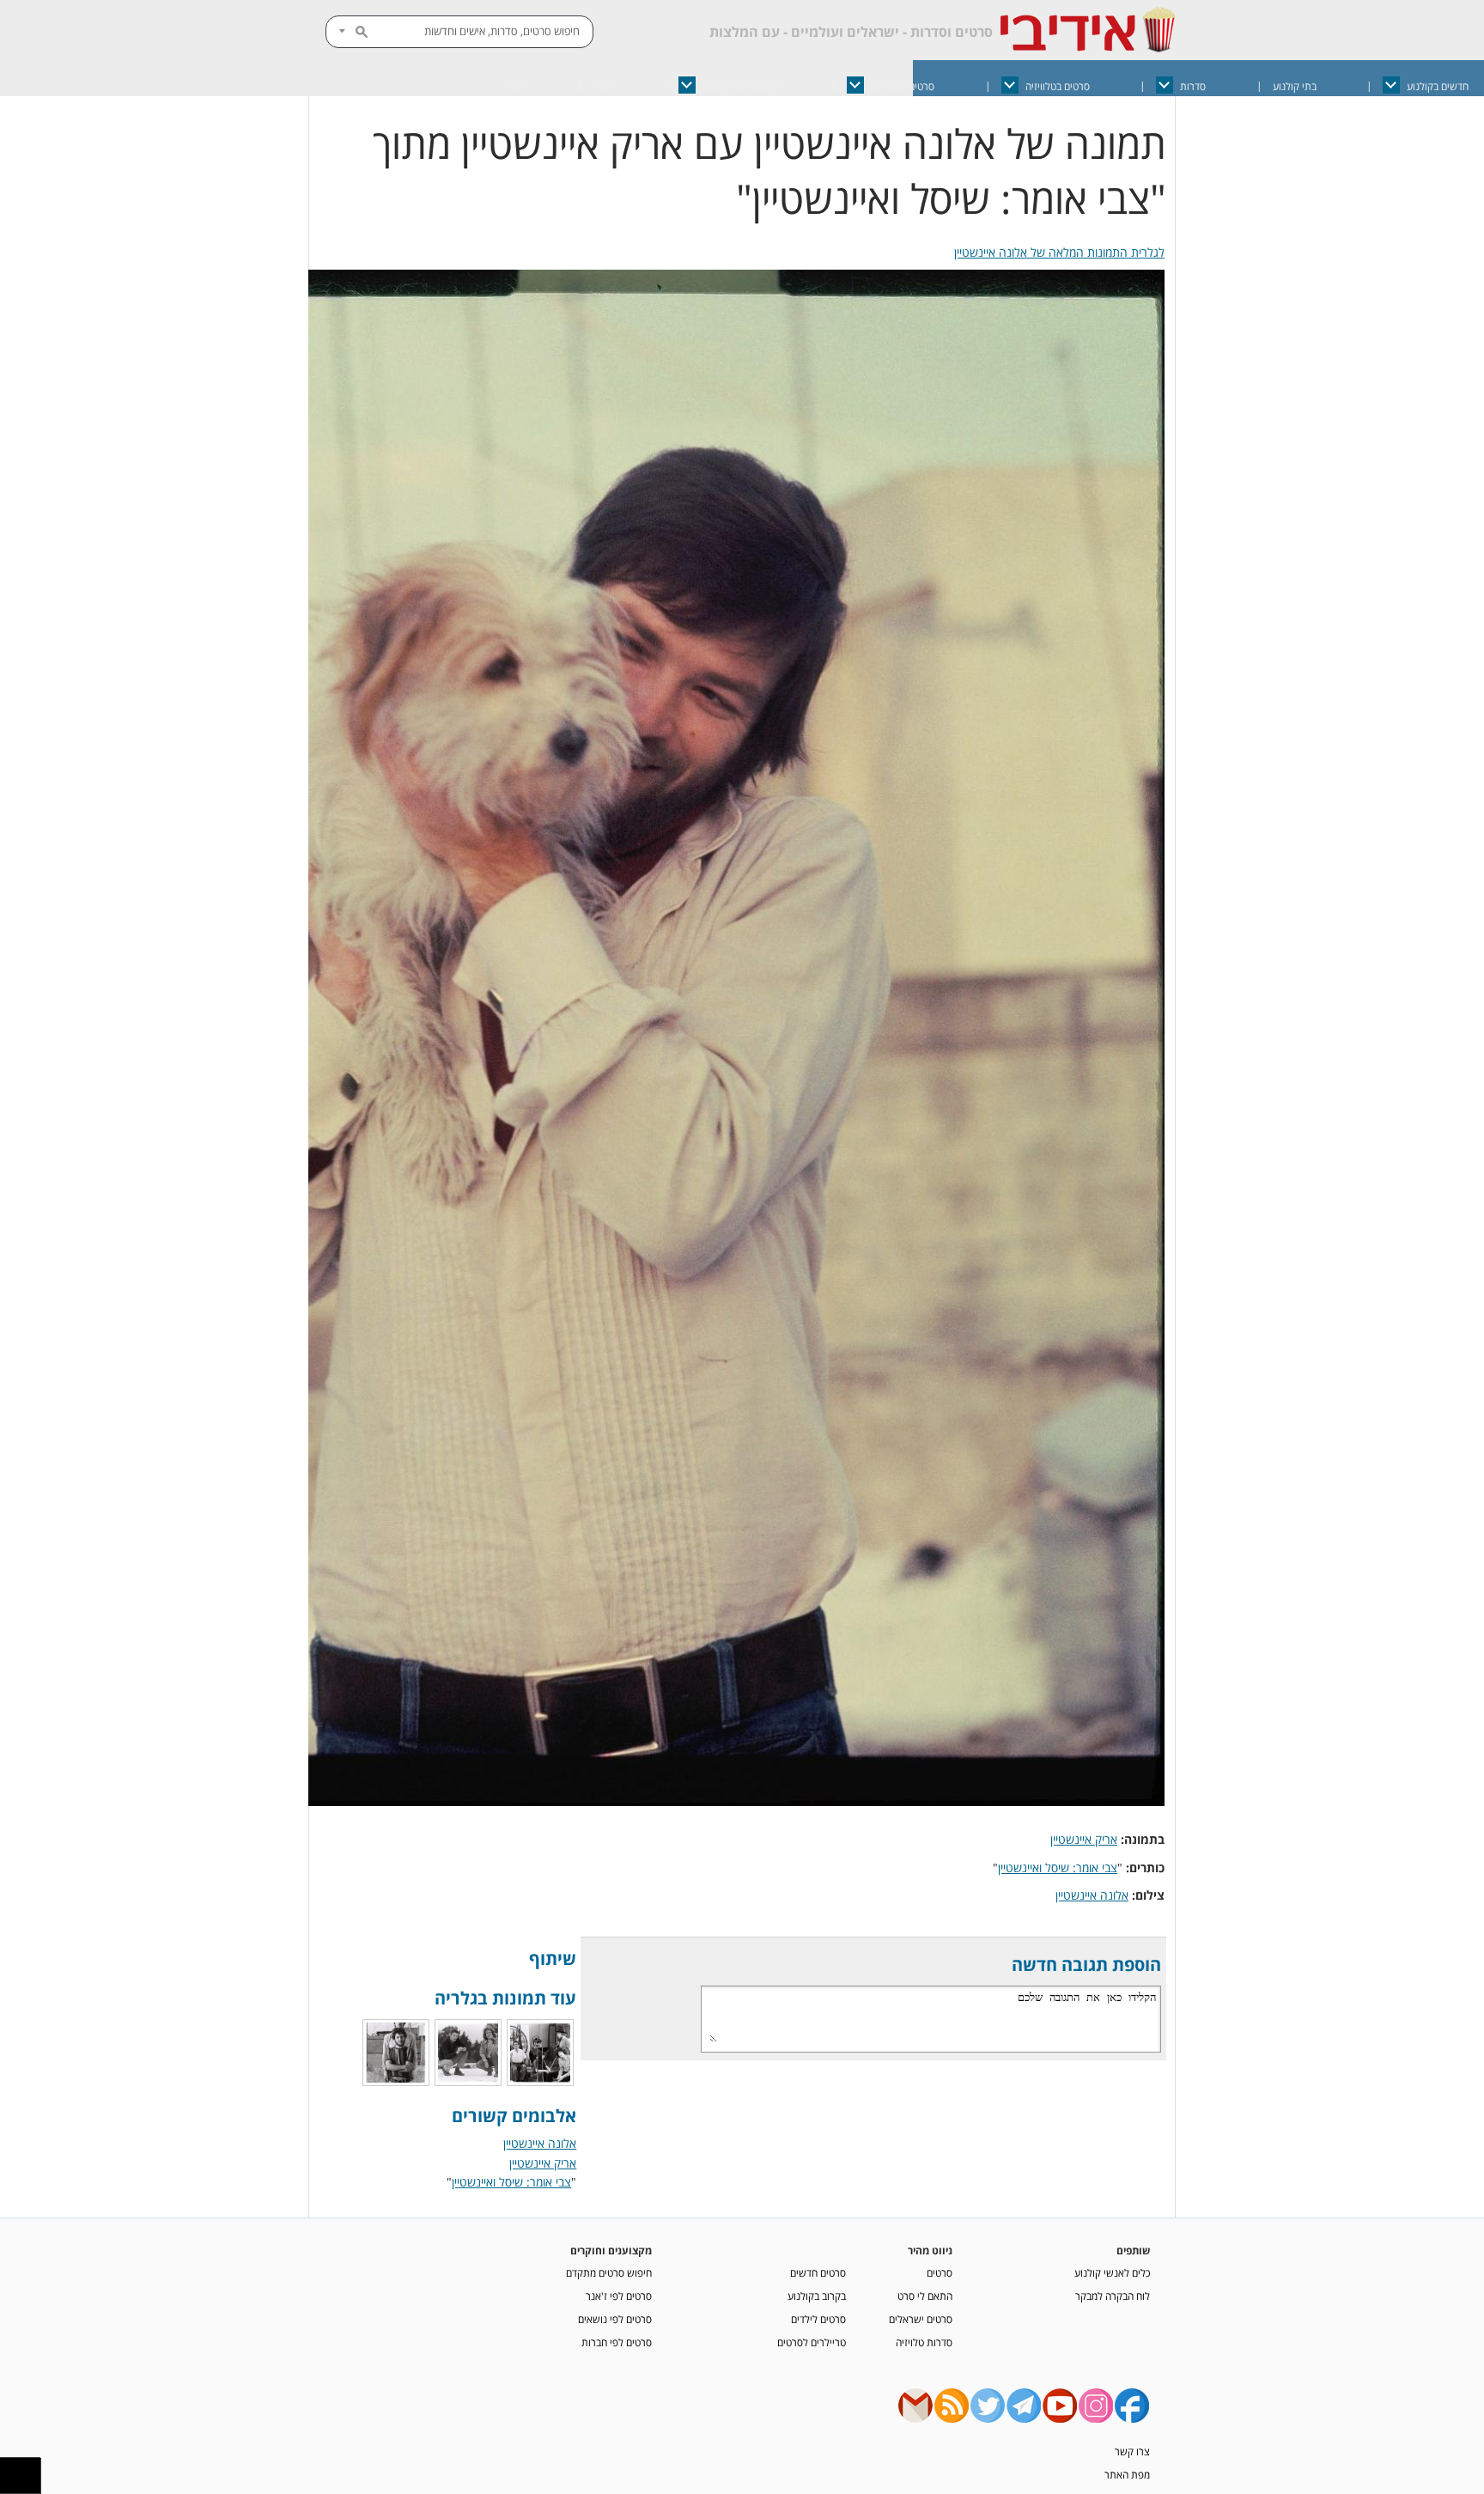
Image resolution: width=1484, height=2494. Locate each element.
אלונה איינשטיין (1092, 1895)
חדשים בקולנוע (1438, 86)
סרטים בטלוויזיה (1058, 86)
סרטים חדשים (818, 2272)
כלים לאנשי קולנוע (1112, 2272)
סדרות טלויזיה (924, 2342)
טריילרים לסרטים (812, 2342)
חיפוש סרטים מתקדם (609, 2272)
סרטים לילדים (818, 2319)
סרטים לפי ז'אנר (619, 2296)
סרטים (940, 2272)
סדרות (1193, 86)
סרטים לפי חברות (617, 2342)
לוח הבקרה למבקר (1113, 2296)
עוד (514, 86)
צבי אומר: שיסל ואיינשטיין (1058, 1867)
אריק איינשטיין (1084, 1839)
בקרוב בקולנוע (817, 2296)
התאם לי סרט (925, 2296)
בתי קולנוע (1295, 86)
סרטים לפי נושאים (615, 2319)
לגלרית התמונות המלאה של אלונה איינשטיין (1059, 252)
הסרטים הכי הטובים (742, 86)
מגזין (602, 86)
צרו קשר (1132, 2451)
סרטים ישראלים (903, 86)
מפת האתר (1127, 2474)
